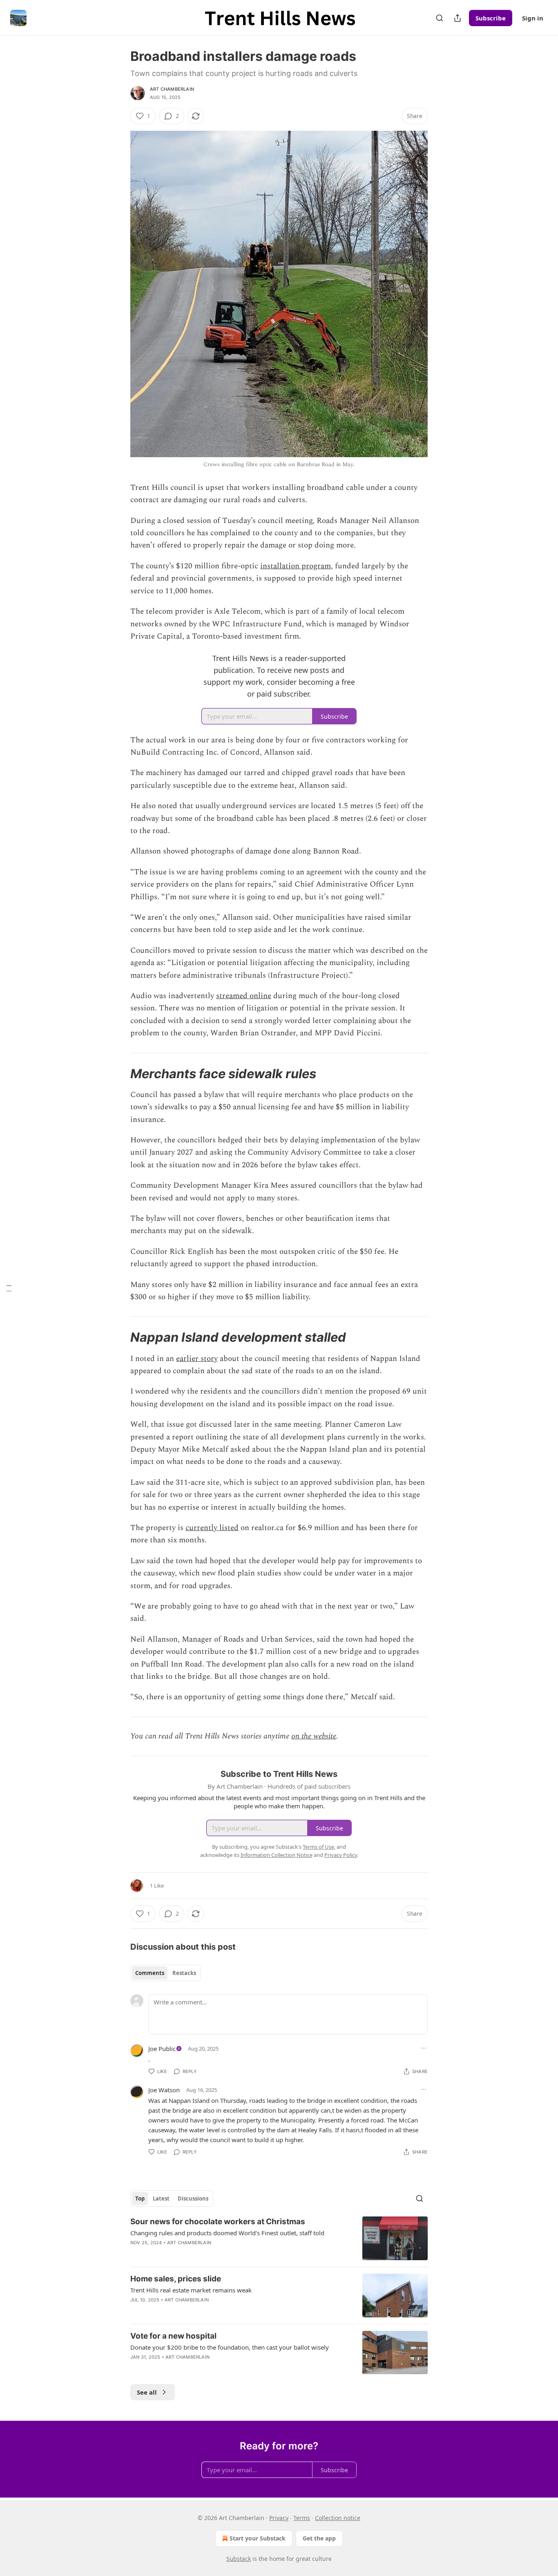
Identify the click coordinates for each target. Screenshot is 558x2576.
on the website (314, 1736)
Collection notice (338, 2518)
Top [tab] (140, 2198)
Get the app (319, 2538)
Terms (302, 2518)
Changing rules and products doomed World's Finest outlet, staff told (227, 2233)
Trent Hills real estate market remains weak (191, 2290)
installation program (296, 566)
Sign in (533, 18)
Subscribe (491, 18)
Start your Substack (258, 2538)
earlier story (197, 1359)
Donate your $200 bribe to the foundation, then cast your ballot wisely (230, 2347)
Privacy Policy (341, 1855)
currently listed (212, 1528)
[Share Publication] (458, 18)
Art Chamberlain (172, 89)
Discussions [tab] (193, 2198)
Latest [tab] (161, 2198)
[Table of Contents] (9, 1288)
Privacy (279, 2518)
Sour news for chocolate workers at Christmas (218, 2222)
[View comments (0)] (206, 2310)
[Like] (136, 2310)
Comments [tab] (150, 1973)
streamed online (244, 996)
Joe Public (162, 2049)
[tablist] (166, 1973)
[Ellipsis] (424, 2048)
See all (147, 2392)
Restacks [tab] (184, 1973)
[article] (279, 2238)
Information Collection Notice (277, 1855)
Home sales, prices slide (176, 2279)
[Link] (119, 1074)
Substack (239, 2559)
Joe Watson (164, 2090)
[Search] (440, 18)
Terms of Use (318, 1847)
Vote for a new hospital (173, 2336)
